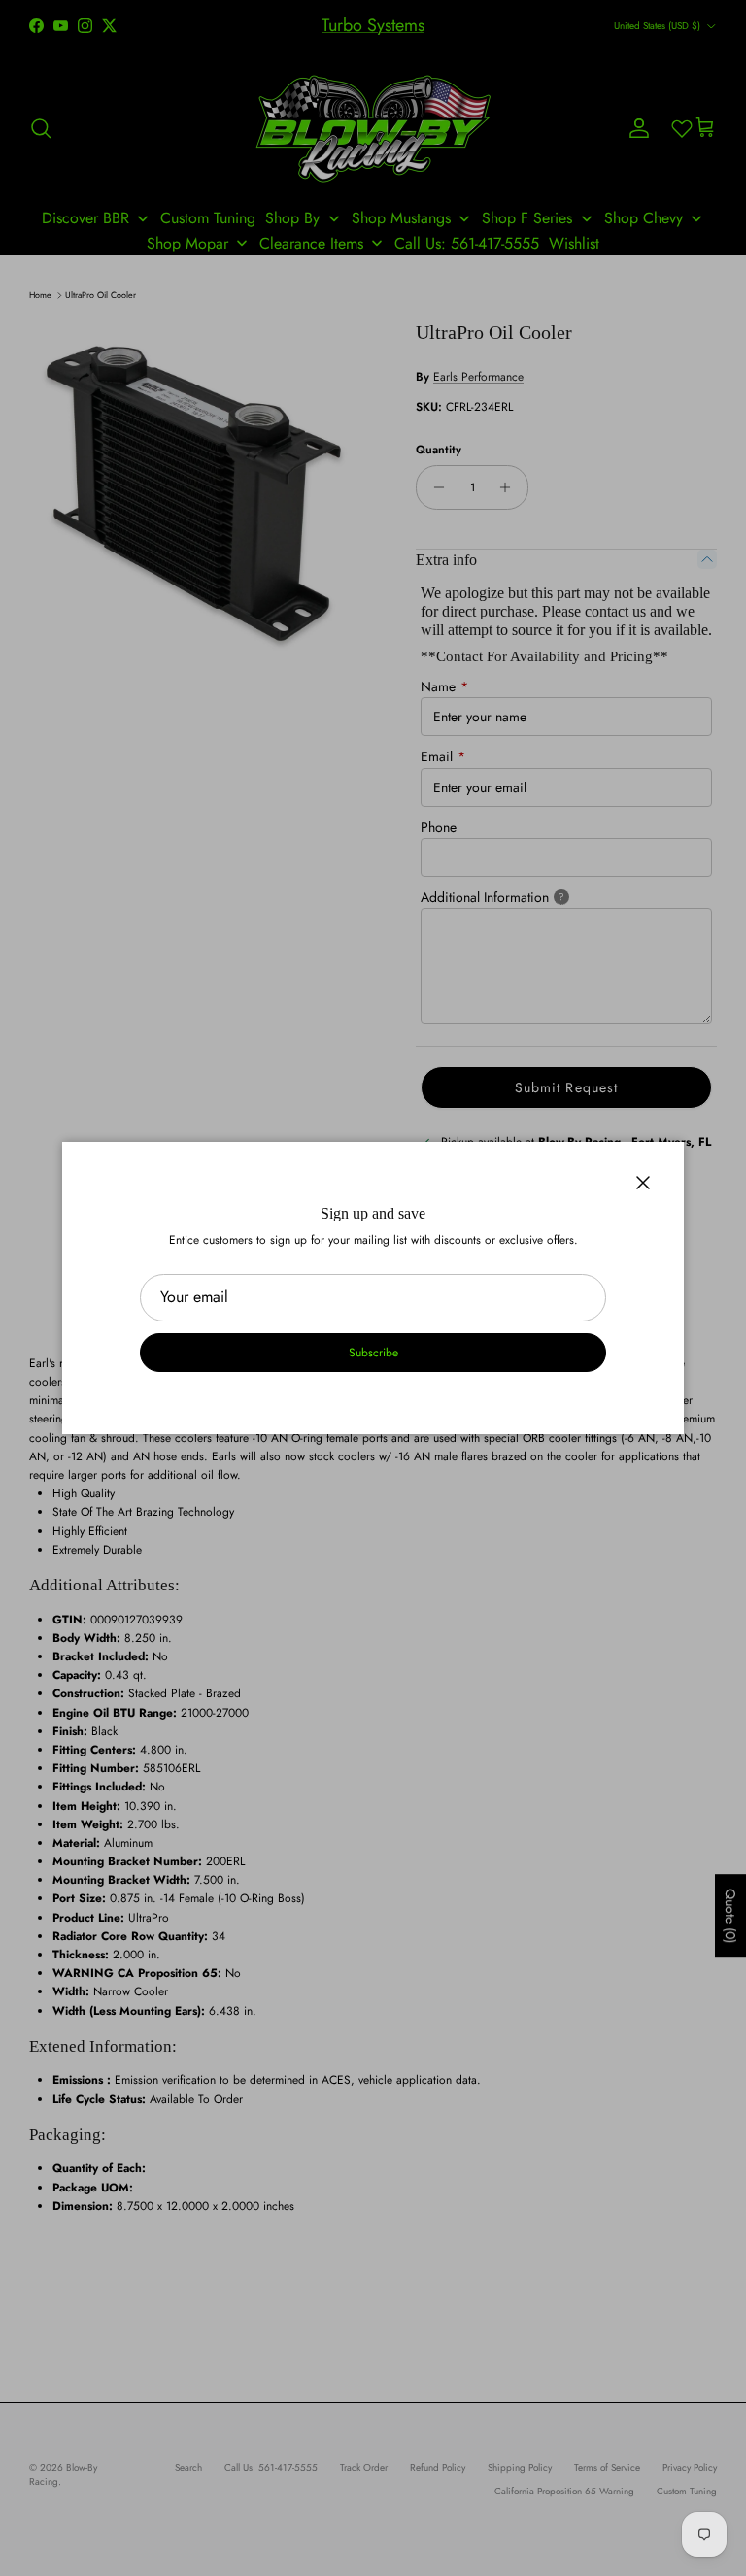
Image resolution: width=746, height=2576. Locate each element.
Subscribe (373, 1353)
